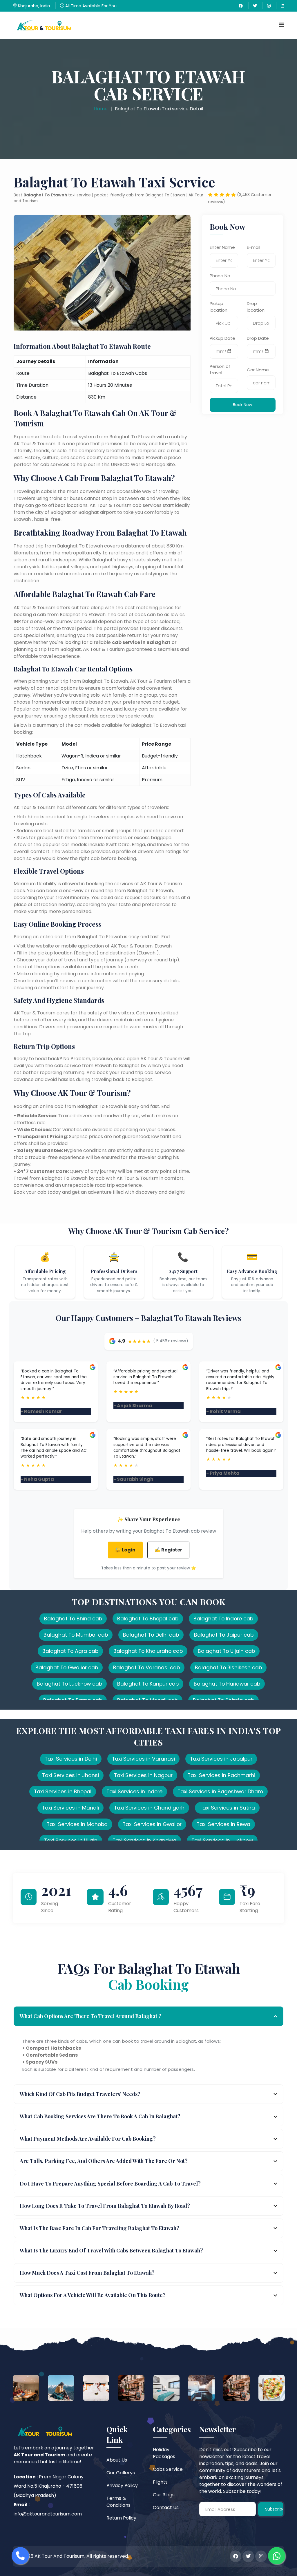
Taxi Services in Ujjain (71, 1841)
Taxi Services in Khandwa (144, 1841)
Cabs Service (168, 2469)
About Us (117, 2460)
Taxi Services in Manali (70, 1808)
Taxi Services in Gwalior (152, 1824)
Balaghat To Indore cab (223, 1619)
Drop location (256, 307)
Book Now (242, 405)
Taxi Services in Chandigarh (149, 1808)
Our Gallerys (121, 2473)
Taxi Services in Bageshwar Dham (220, 1792)
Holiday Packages (164, 2453)
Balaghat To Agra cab (70, 1651)
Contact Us (166, 2507)
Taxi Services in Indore (134, 1792)
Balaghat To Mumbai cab (76, 1635)
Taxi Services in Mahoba (77, 1824)
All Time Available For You (90, 6)
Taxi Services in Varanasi (143, 1759)
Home (101, 109)
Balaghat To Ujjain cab (226, 1651)
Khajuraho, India (33, 6)
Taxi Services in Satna (227, 1808)
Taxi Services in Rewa (223, 1824)
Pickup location (219, 307)
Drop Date (258, 338)
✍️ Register (168, 1550)
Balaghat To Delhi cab (151, 1635)
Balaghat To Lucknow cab (69, 1684)
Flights (160, 2482)
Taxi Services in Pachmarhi (221, 1775)
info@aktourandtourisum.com (48, 2514)
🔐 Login (125, 1550)
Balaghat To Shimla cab (223, 1700)
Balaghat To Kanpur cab (148, 1684)
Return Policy (121, 2518)
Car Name (258, 370)
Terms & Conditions (118, 2502)
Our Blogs (164, 2495)
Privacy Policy (122, 2485)
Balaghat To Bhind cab (73, 1619)
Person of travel (220, 370)
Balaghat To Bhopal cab (148, 1619)
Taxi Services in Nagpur (143, 1775)
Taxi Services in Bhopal (63, 1792)
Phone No (220, 276)
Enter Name (222, 247)
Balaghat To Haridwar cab (227, 1684)
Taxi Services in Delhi (71, 1759)
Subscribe (274, 2509)
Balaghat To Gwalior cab (67, 1668)
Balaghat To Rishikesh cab (228, 1668)
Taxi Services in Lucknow (222, 1841)
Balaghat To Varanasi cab (146, 1668)
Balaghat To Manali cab (147, 1700)
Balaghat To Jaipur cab (224, 1635)
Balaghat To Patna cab (73, 1700)
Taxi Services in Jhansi (70, 1775)
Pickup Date (222, 338)
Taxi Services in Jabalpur (221, 1759)
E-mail (253, 247)
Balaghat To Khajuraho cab (148, 1651)
